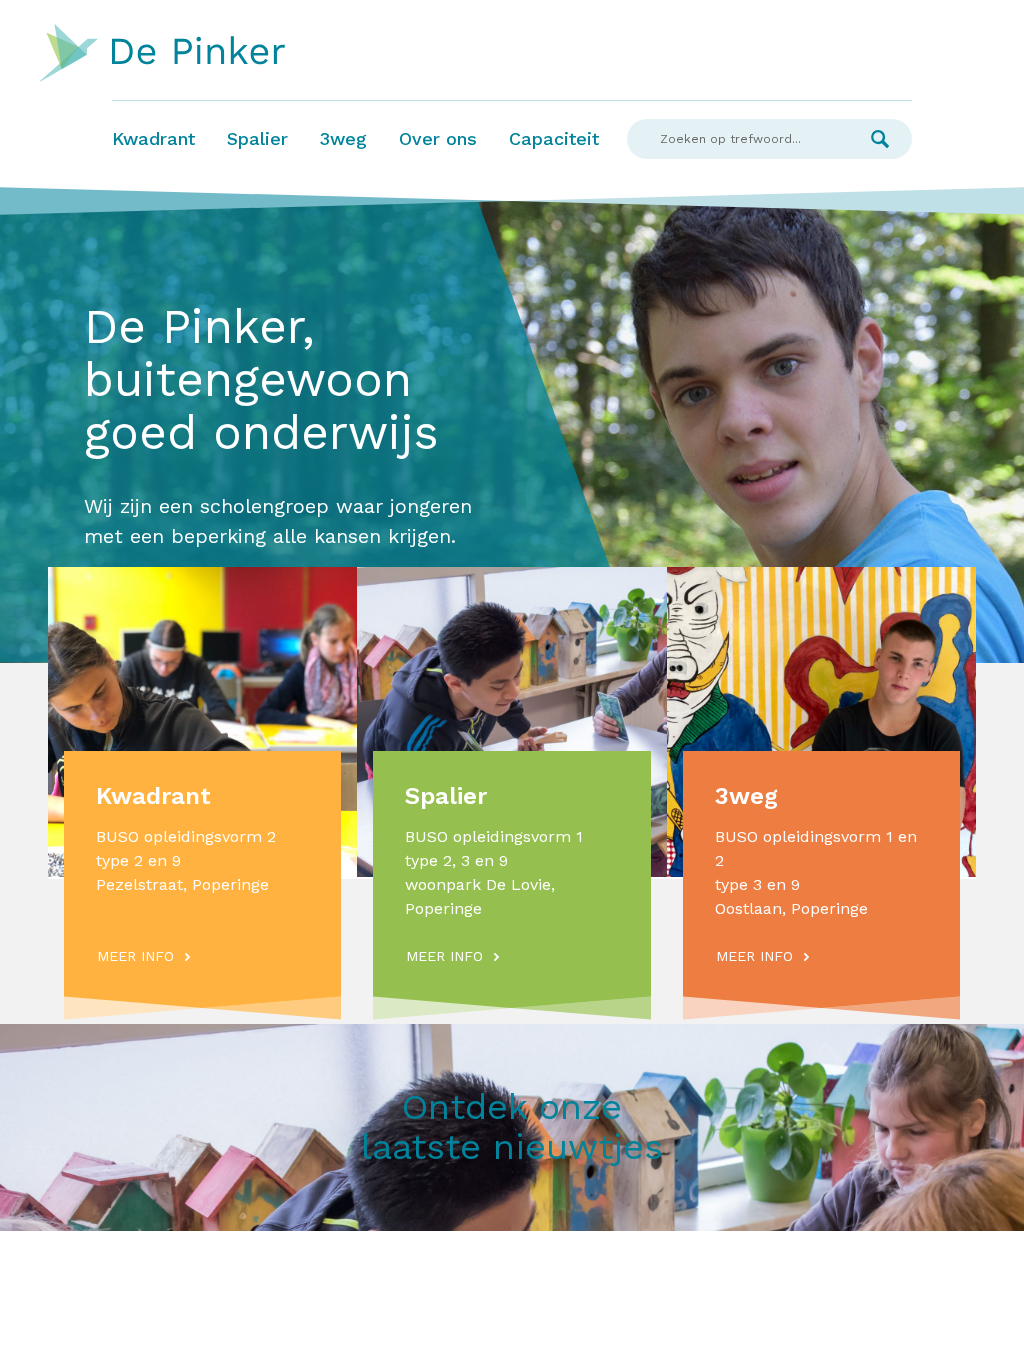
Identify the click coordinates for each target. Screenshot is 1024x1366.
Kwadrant (153, 138)
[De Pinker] (162, 54)
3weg (343, 138)
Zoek (880, 139)
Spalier (257, 138)
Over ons (438, 138)
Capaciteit (554, 138)
